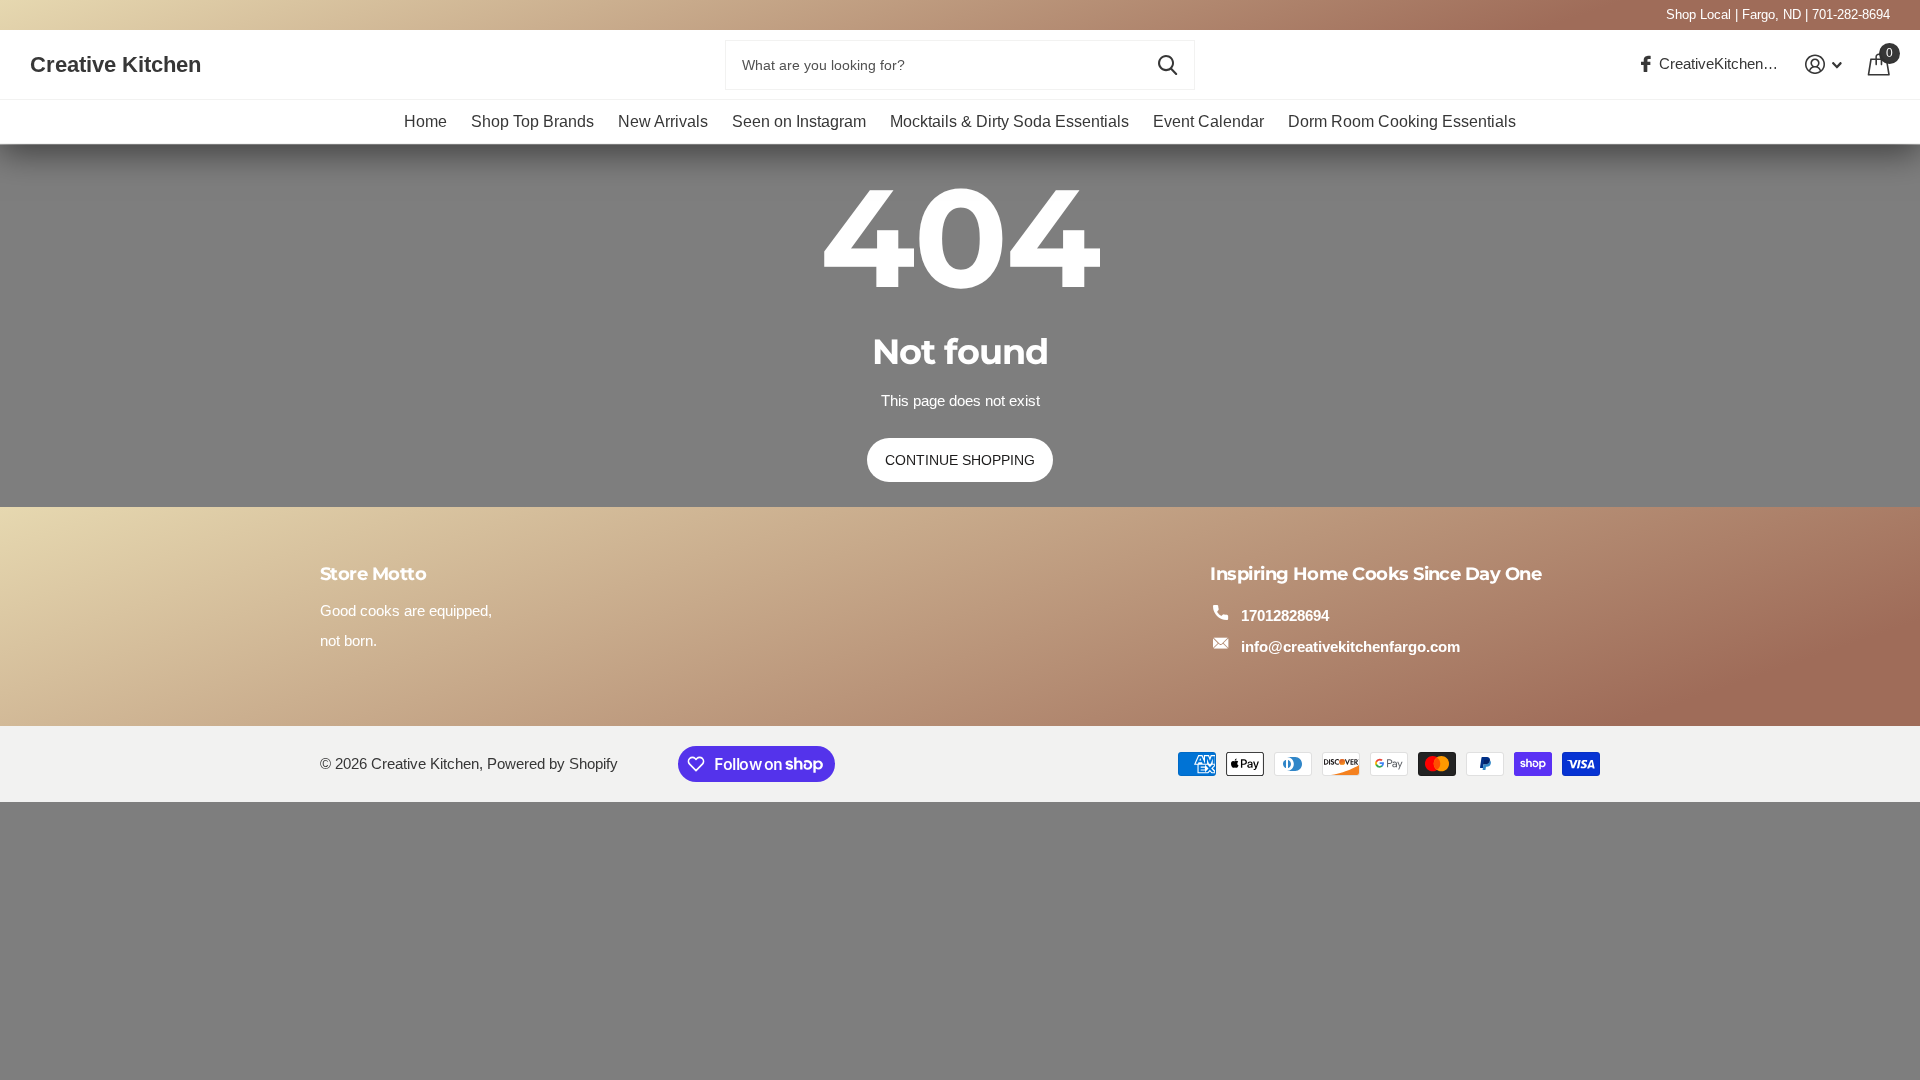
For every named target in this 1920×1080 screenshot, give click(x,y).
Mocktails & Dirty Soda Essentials (1009, 121)
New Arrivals (663, 121)
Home (425, 121)
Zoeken (1167, 65)
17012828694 (1285, 615)
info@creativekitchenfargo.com (1350, 646)
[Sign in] (1824, 64)
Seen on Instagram (799, 121)
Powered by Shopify (552, 764)
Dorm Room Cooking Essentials (1402, 121)
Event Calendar (1208, 121)
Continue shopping (960, 460)
